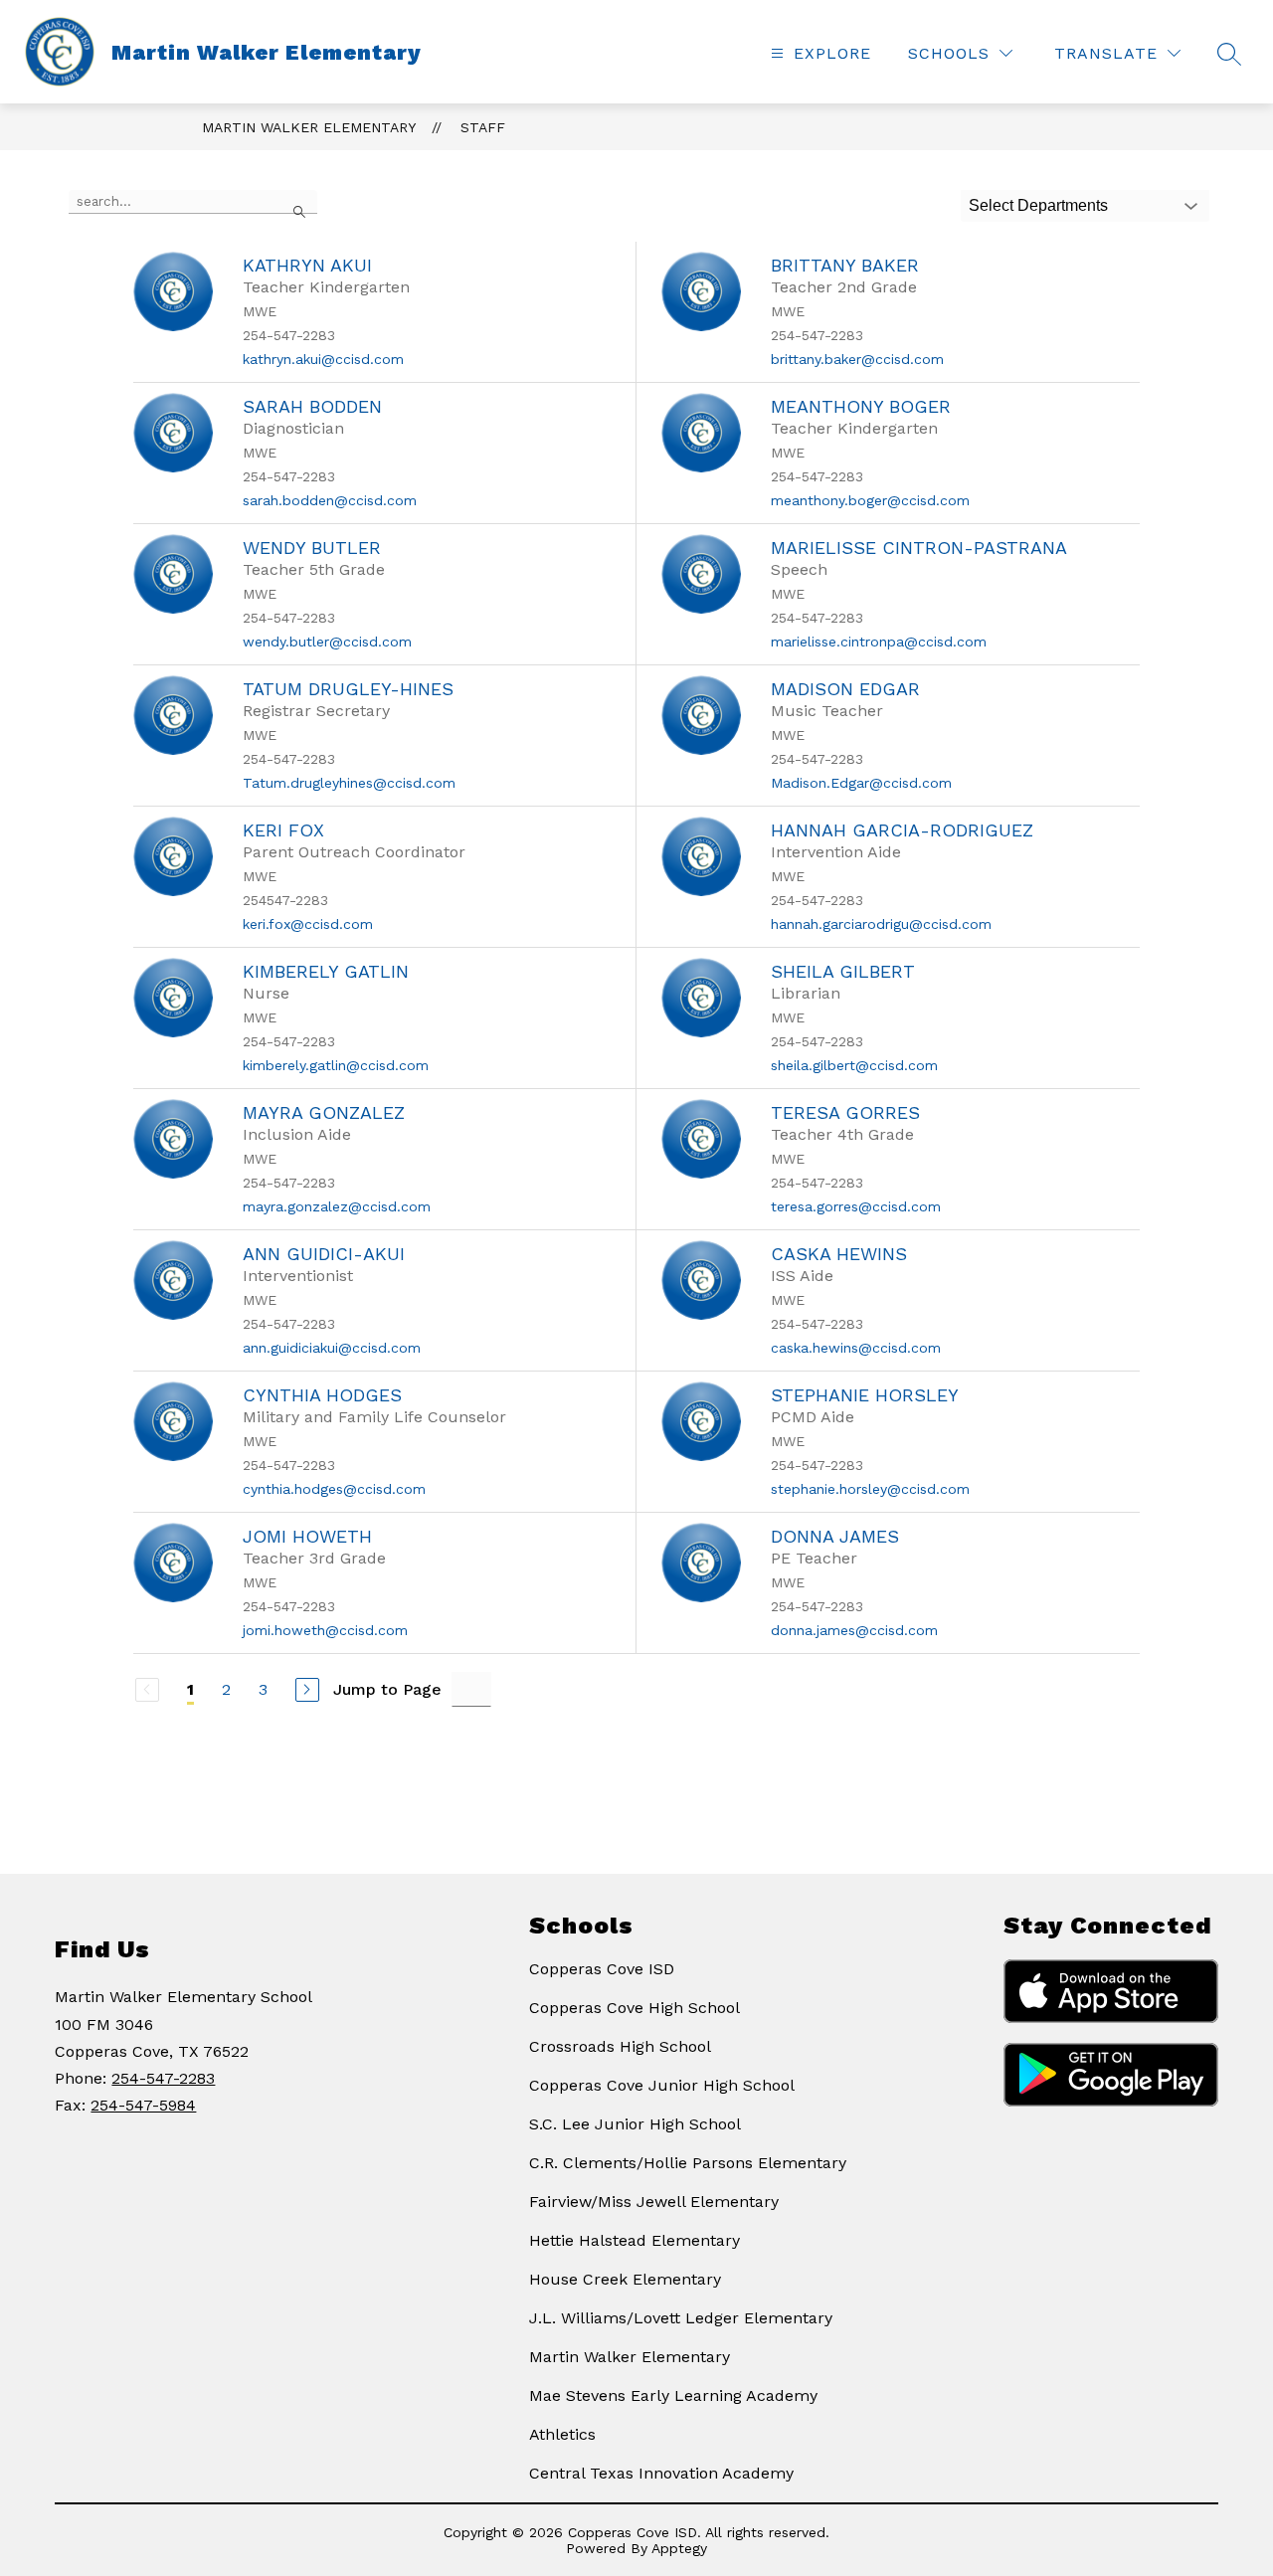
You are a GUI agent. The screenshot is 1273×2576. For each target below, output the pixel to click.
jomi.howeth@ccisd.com (325, 1630)
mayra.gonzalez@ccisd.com (337, 1206)
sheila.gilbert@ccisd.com (854, 1065)
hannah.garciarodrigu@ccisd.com (881, 924)
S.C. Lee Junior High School (635, 2124)
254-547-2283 (163, 2078)
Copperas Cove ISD (602, 1969)
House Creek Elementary (625, 2279)
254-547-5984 (143, 2105)
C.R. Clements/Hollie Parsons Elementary (688, 2163)
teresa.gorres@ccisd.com (856, 1206)
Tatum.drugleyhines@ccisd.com (349, 783)
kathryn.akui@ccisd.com (323, 359)
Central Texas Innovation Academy (661, 2473)
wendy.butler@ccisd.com (327, 642)
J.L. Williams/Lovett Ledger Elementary (681, 2318)
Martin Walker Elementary (309, 127)
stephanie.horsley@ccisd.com (870, 1489)
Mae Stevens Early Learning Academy (673, 2395)
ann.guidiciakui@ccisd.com (332, 1348)
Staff (483, 127)
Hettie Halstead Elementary (635, 2240)
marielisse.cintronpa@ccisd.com (879, 642)
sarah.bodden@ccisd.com (330, 500)
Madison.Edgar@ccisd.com (861, 783)
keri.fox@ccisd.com (308, 924)
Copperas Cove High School (635, 2008)
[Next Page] (307, 1690)
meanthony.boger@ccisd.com (870, 500)
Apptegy (679, 2548)
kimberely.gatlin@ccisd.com (336, 1065)
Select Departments (1038, 205)
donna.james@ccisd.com (854, 1630)
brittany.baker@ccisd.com (857, 359)
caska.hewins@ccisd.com (856, 1348)
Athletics (562, 2434)
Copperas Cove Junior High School (662, 2085)
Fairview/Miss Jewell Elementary (654, 2202)
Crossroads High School (620, 2046)
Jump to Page (387, 1689)
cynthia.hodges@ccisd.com (334, 1489)
